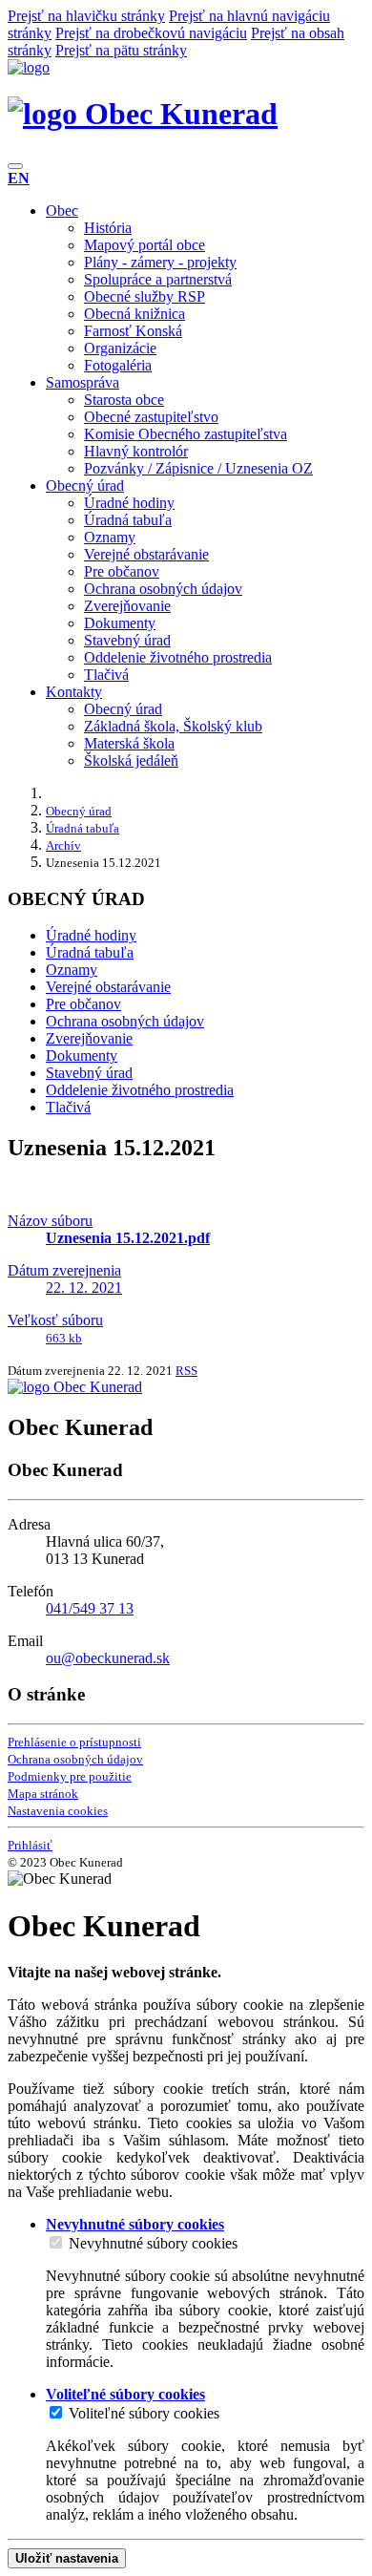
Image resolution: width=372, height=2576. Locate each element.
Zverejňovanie (127, 606)
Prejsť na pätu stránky (121, 50)
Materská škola (129, 743)
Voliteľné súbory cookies (144, 2413)
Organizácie (120, 348)
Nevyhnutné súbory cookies (153, 2243)
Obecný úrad (123, 709)
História (108, 228)
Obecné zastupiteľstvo (151, 417)
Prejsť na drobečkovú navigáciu (151, 33)
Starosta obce (124, 400)
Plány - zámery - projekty (160, 262)
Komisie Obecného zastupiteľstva (186, 434)
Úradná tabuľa (128, 520)
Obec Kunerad (177, 114)
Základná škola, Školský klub (173, 726)
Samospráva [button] (83, 382)
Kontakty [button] (74, 692)
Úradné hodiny (129, 503)
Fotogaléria (118, 365)
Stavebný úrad (127, 640)
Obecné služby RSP (145, 296)
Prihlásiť (30, 1845)
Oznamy (110, 537)
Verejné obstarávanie (146, 554)
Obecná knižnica (134, 314)
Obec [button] (62, 211)
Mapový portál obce (145, 245)
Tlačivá (106, 675)
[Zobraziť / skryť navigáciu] (15, 166)
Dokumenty (120, 623)
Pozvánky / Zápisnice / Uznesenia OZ (198, 468)
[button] (19, 178)
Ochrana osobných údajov (163, 589)
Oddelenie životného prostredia (178, 657)
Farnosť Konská (133, 331)
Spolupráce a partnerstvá (158, 279)
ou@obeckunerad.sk (108, 1658)
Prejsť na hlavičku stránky (86, 16)
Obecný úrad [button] (85, 486)
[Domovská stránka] (29, 67)
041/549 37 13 (90, 1608)
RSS (186, 1371)
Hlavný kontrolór (136, 451)
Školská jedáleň (131, 760)
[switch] (56, 2242)
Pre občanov (122, 571)
